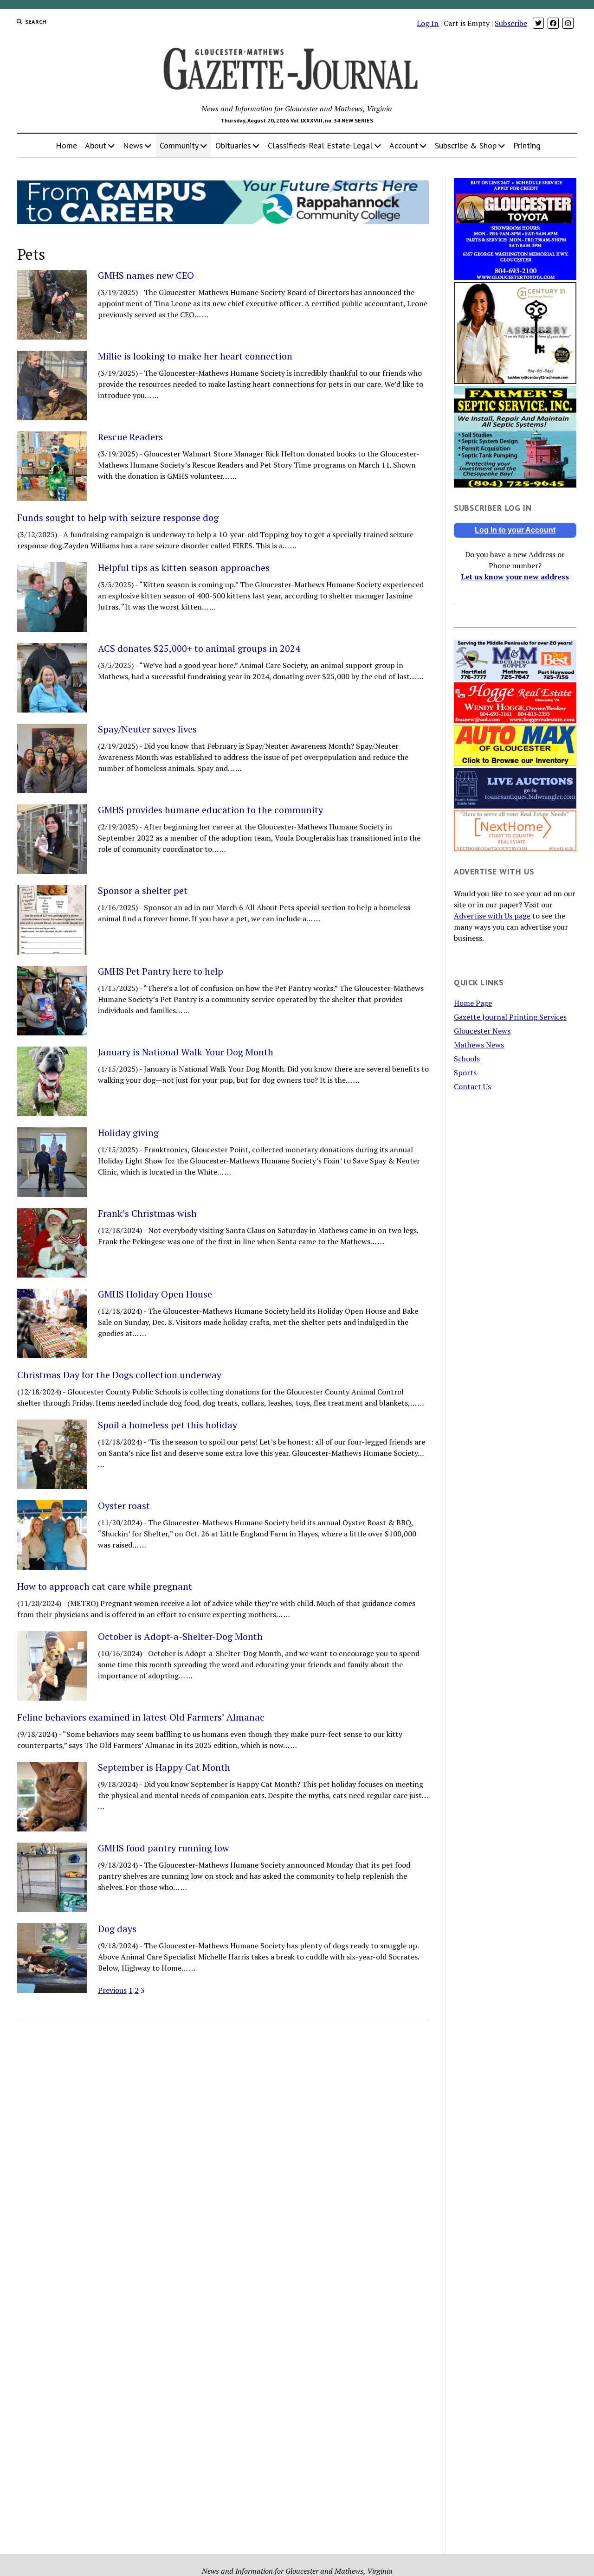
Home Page (473, 1003)
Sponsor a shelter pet (143, 891)
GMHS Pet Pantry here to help (161, 971)
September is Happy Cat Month (164, 1767)
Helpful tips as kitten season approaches (184, 568)
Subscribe (511, 23)
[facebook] (553, 23)
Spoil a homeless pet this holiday (168, 1425)
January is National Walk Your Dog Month (186, 1052)
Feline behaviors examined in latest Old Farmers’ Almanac (141, 1717)
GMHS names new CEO (146, 276)
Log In (428, 23)
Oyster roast (124, 1506)
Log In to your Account (515, 530)
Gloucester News (482, 1031)
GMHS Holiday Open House (155, 1294)
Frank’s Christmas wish (147, 1214)
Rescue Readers (130, 437)
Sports (465, 1073)
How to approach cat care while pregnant (105, 1587)
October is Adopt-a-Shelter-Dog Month (180, 1637)
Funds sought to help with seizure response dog (118, 518)
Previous (112, 1990)
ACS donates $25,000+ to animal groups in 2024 (199, 649)
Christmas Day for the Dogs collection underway (119, 1375)
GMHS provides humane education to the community (210, 810)
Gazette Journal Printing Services (510, 1017)
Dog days (117, 1929)
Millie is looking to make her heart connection (195, 356)
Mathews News (479, 1045)
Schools (467, 1059)
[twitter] (538, 23)
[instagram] (568, 23)
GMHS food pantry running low (164, 1848)
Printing (527, 145)
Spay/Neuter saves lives (147, 729)
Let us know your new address (515, 577)
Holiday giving (128, 1133)
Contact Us (472, 1086)
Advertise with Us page (492, 916)
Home (66, 145)
